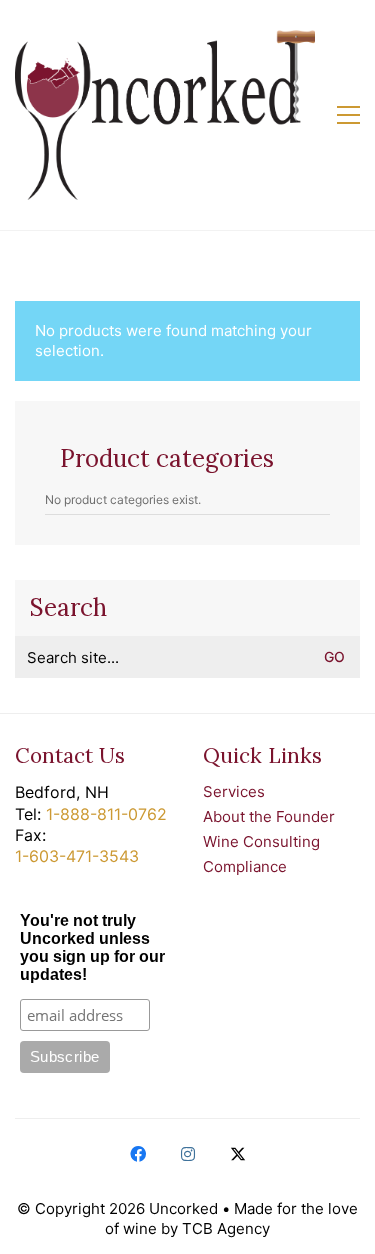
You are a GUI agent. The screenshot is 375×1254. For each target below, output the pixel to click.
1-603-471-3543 (77, 856)
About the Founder (269, 816)
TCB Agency (226, 1228)
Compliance (245, 866)
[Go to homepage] (165, 115)
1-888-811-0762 (106, 814)
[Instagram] (188, 1154)
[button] (348, 115)
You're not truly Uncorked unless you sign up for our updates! (92, 947)
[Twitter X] (238, 1154)
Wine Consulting (261, 841)
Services (234, 791)
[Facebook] (138, 1154)
